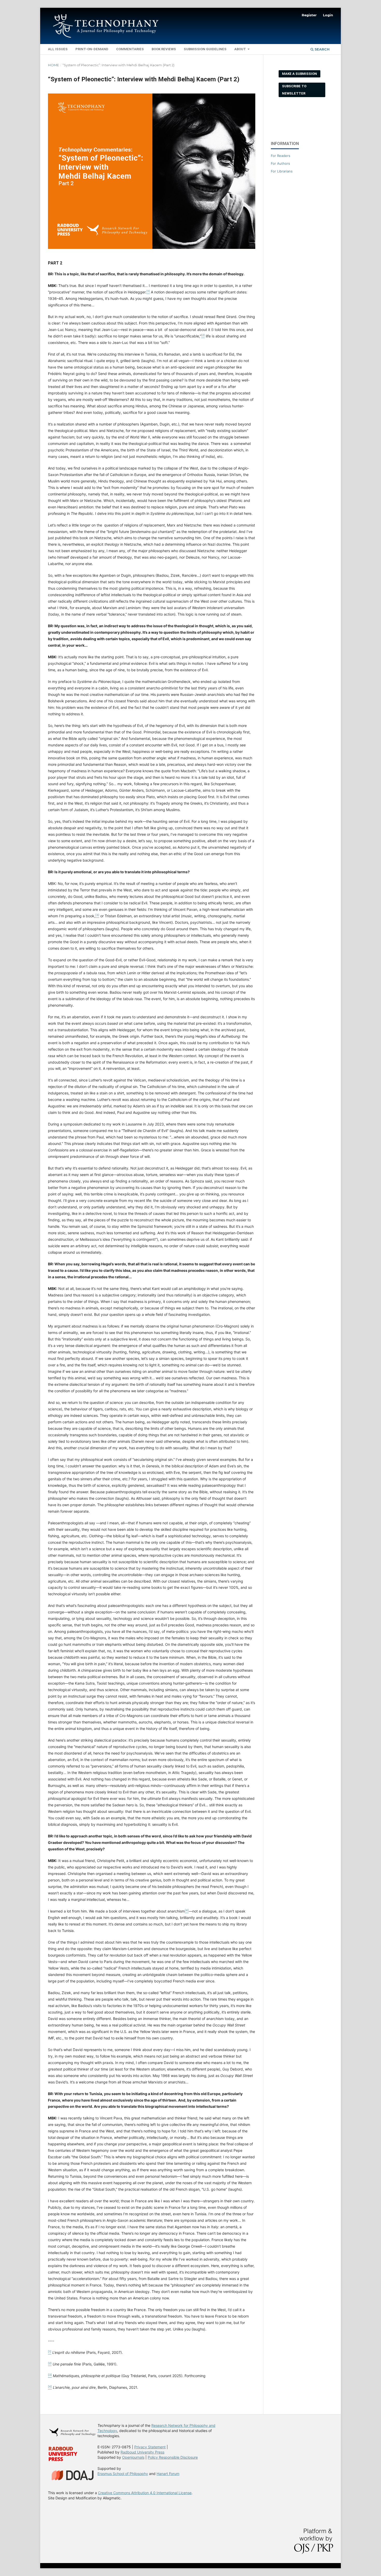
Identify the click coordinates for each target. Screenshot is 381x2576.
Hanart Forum (168, 2474)
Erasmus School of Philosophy (123, 2474)
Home (54, 65)
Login (328, 15)
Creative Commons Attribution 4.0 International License (145, 2493)
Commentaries (130, 49)
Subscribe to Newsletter (294, 90)
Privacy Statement (150, 2447)
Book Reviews (164, 49)
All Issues (58, 49)
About (241, 49)
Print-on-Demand (92, 49)
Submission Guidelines (205, 49)
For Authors (280, 163)
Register (309, 15)
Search (322, 49)
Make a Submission (299, 74)
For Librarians (282, 171)
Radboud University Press (142, 2452)
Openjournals (133, 2457)
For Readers (281, 156)
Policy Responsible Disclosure (173, 2457)
